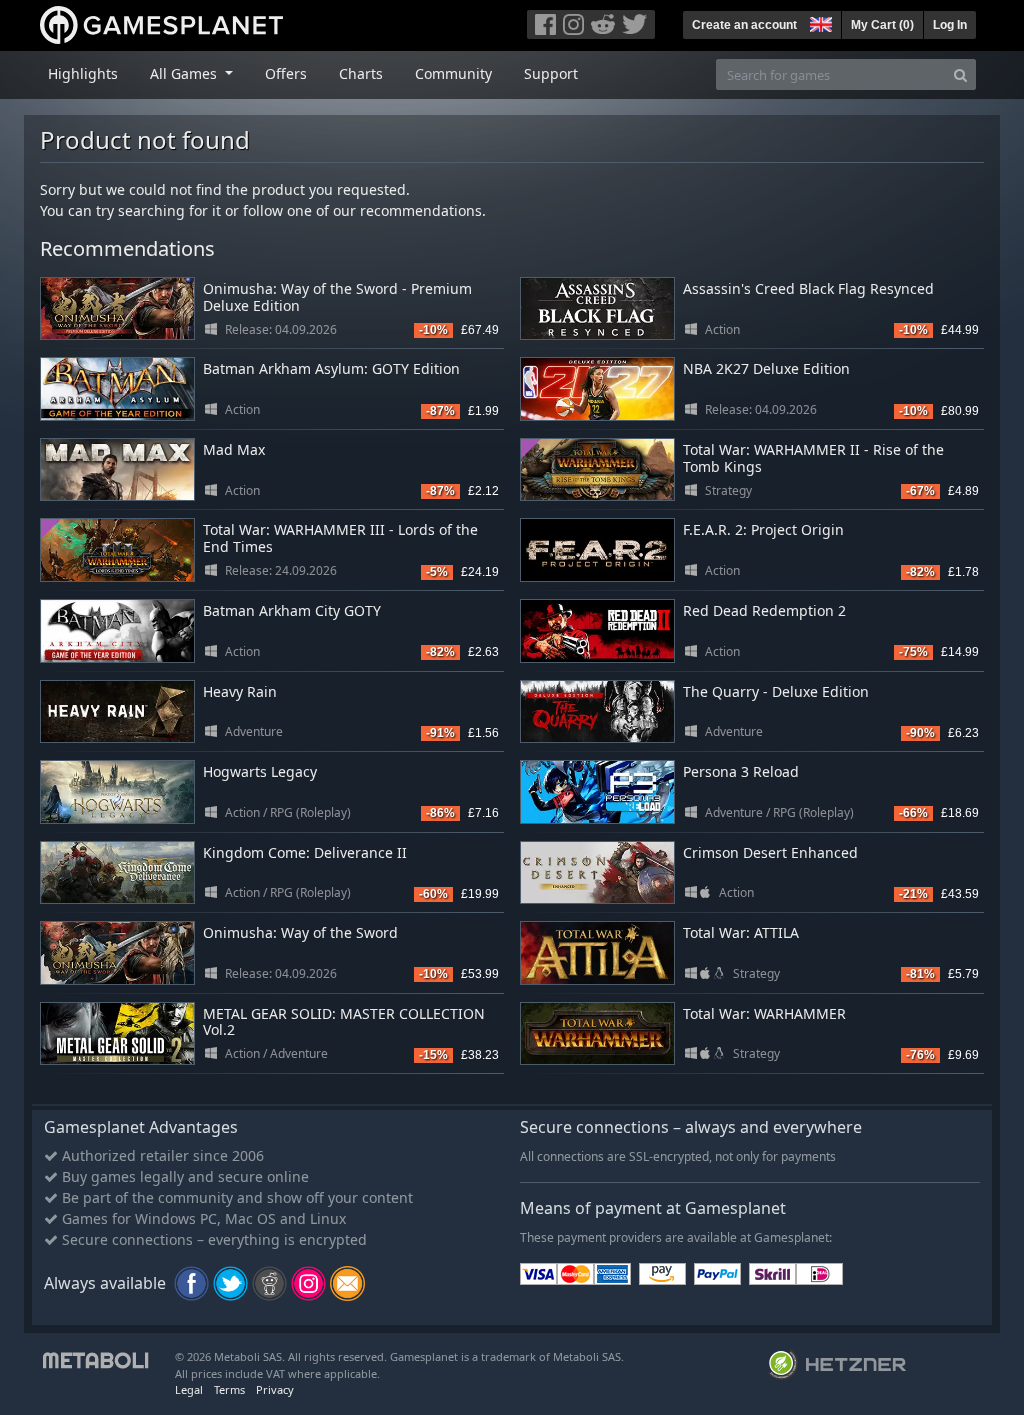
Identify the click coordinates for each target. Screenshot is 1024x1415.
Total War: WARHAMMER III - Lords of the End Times (340, 538)
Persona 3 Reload (741, 771)
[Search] (960, 74)
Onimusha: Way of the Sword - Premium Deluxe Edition (337, 297)
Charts (361, 73)
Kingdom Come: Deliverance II (305, 852)
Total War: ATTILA (741, 932)
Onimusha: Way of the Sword (300, 932)
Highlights (83, 73)
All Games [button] (185, 73)
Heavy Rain (240, 691)
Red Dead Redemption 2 (764, 610)
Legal (189, 1389)
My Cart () (882, 25)
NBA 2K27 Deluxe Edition (766, 368)
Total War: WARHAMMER (764, 1013)
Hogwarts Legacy (260, 771)
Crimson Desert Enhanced (770, 852)
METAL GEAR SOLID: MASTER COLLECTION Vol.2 (344, 1022)
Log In (950, 25)
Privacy (275, 1389)
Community (453, 73)
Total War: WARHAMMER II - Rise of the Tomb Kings (813, 458)
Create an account (744, 25)
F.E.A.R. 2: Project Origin (763, 529)
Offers (286, 73)
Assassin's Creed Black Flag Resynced (808, 288)
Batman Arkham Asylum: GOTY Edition (331, 368)
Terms (229, 1389)
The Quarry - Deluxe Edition (776, 691)
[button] (819, 22)
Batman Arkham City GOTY (292, 610)
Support (551, 73)
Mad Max (234, 449)
